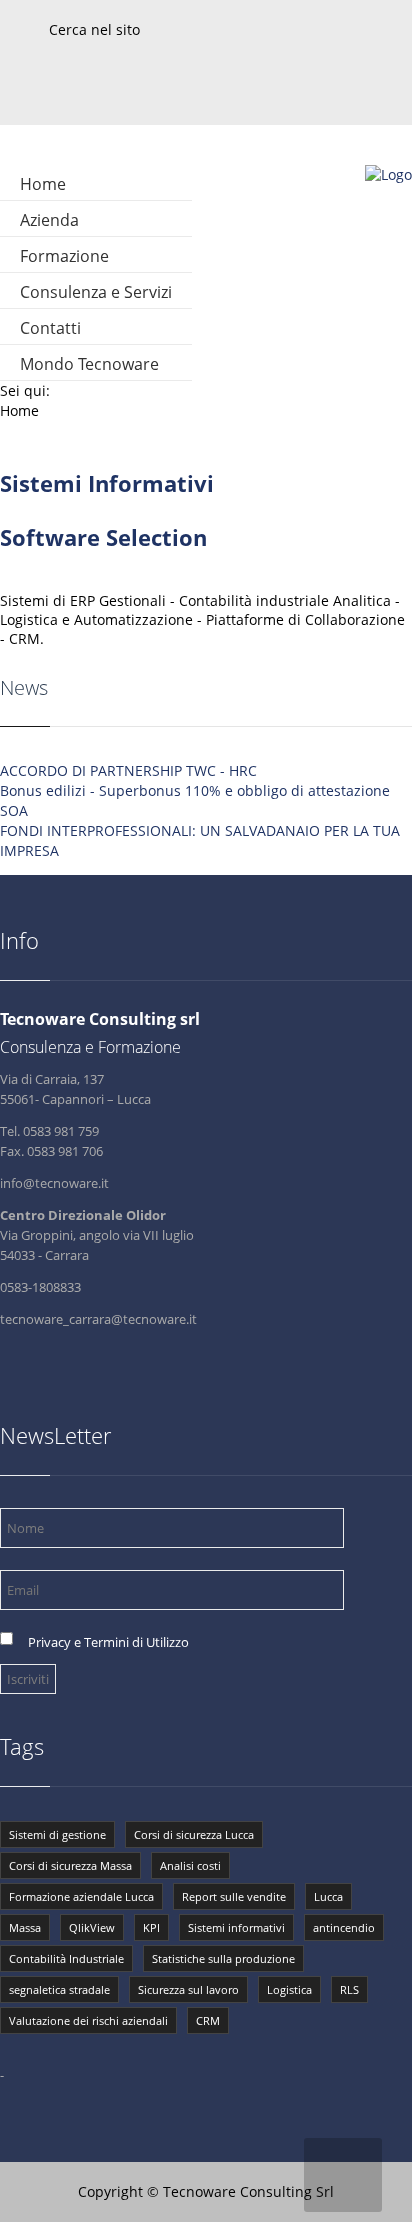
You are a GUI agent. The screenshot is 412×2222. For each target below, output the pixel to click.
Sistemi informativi (236, 1927)
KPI (151, 1927)
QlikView (92, 1927)
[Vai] (399, 8)
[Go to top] (343, 2175)
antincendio (344, 1927)
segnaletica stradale (59, 1989)
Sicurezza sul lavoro (188, 1989)
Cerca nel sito (94, 29)
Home (43, 184)
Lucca (328, 1896)
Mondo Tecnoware (89, 364)
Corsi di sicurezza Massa (70, 1865)
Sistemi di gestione (57, 1834)
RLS (349, 1989)
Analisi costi (190, 1865)
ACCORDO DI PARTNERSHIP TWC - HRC (128, 770)
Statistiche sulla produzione (223, 1958)
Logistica (289, 1989)
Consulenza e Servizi (96, 292)
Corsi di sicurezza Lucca (194, 1834)
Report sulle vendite (234, 1896)
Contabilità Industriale (66, 1958)
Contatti (50, 328)
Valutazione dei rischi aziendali (88, 2020)
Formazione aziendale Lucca (81, 1896)
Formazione (64, 256)
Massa (25, 1927)
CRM (208, 2020)
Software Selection (103, 537)
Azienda (49, 220)
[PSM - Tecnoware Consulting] (388, 175)
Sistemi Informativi (107, 483)
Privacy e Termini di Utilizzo (108, 1642)
